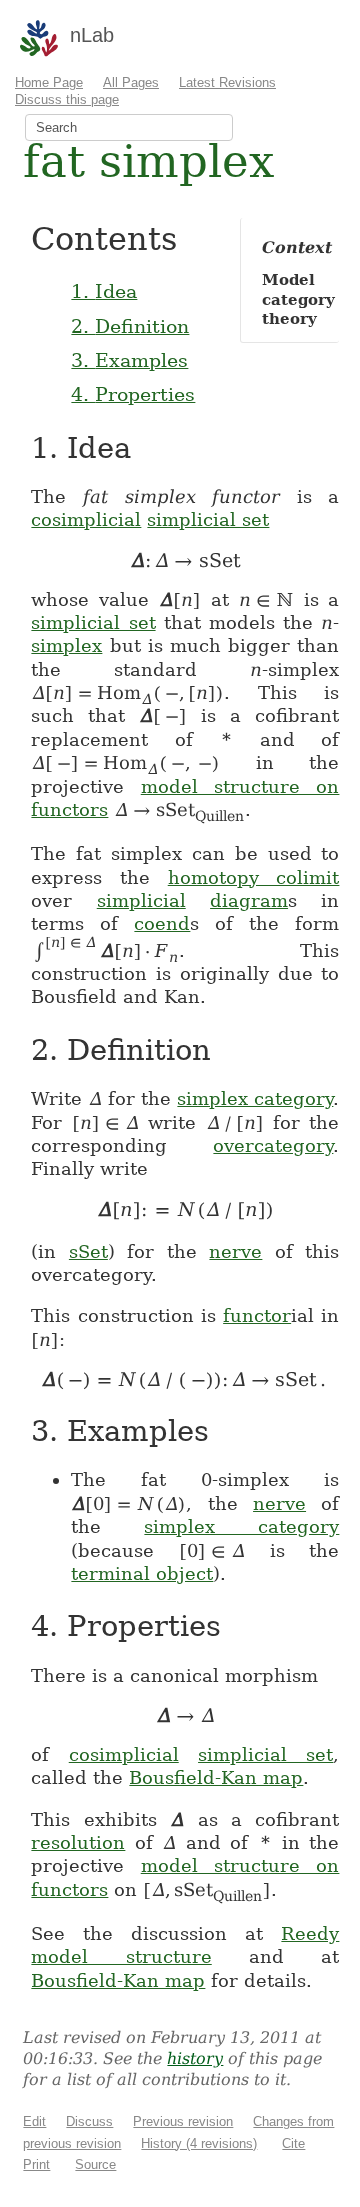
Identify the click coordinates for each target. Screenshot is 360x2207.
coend (162, 923)
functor (257, 1315)
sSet (88, 1251)
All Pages (131, 82)
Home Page (49, 82)
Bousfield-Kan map (216, 1777)
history (195, 2058)
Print (36, 2164)
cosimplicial (86, 519)
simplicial (141, 900)
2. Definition (130, 326)
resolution (78, 1842)
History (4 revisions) (199, 2143)
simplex (66, 645)
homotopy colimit (254, 877)
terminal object (142, 1573)
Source (95, 2164)
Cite (293, 2143)
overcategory (273, 1145)
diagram (249, 900)
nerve (235, 1251)
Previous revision (183, 2121)
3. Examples (129, 360)
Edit (34, 2121)
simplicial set (208, 519)
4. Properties (133, 394)
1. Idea (104, 291)
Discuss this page (67, 99)
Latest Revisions (227, 82)
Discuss (89, 2121)
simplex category (255, 1098)
